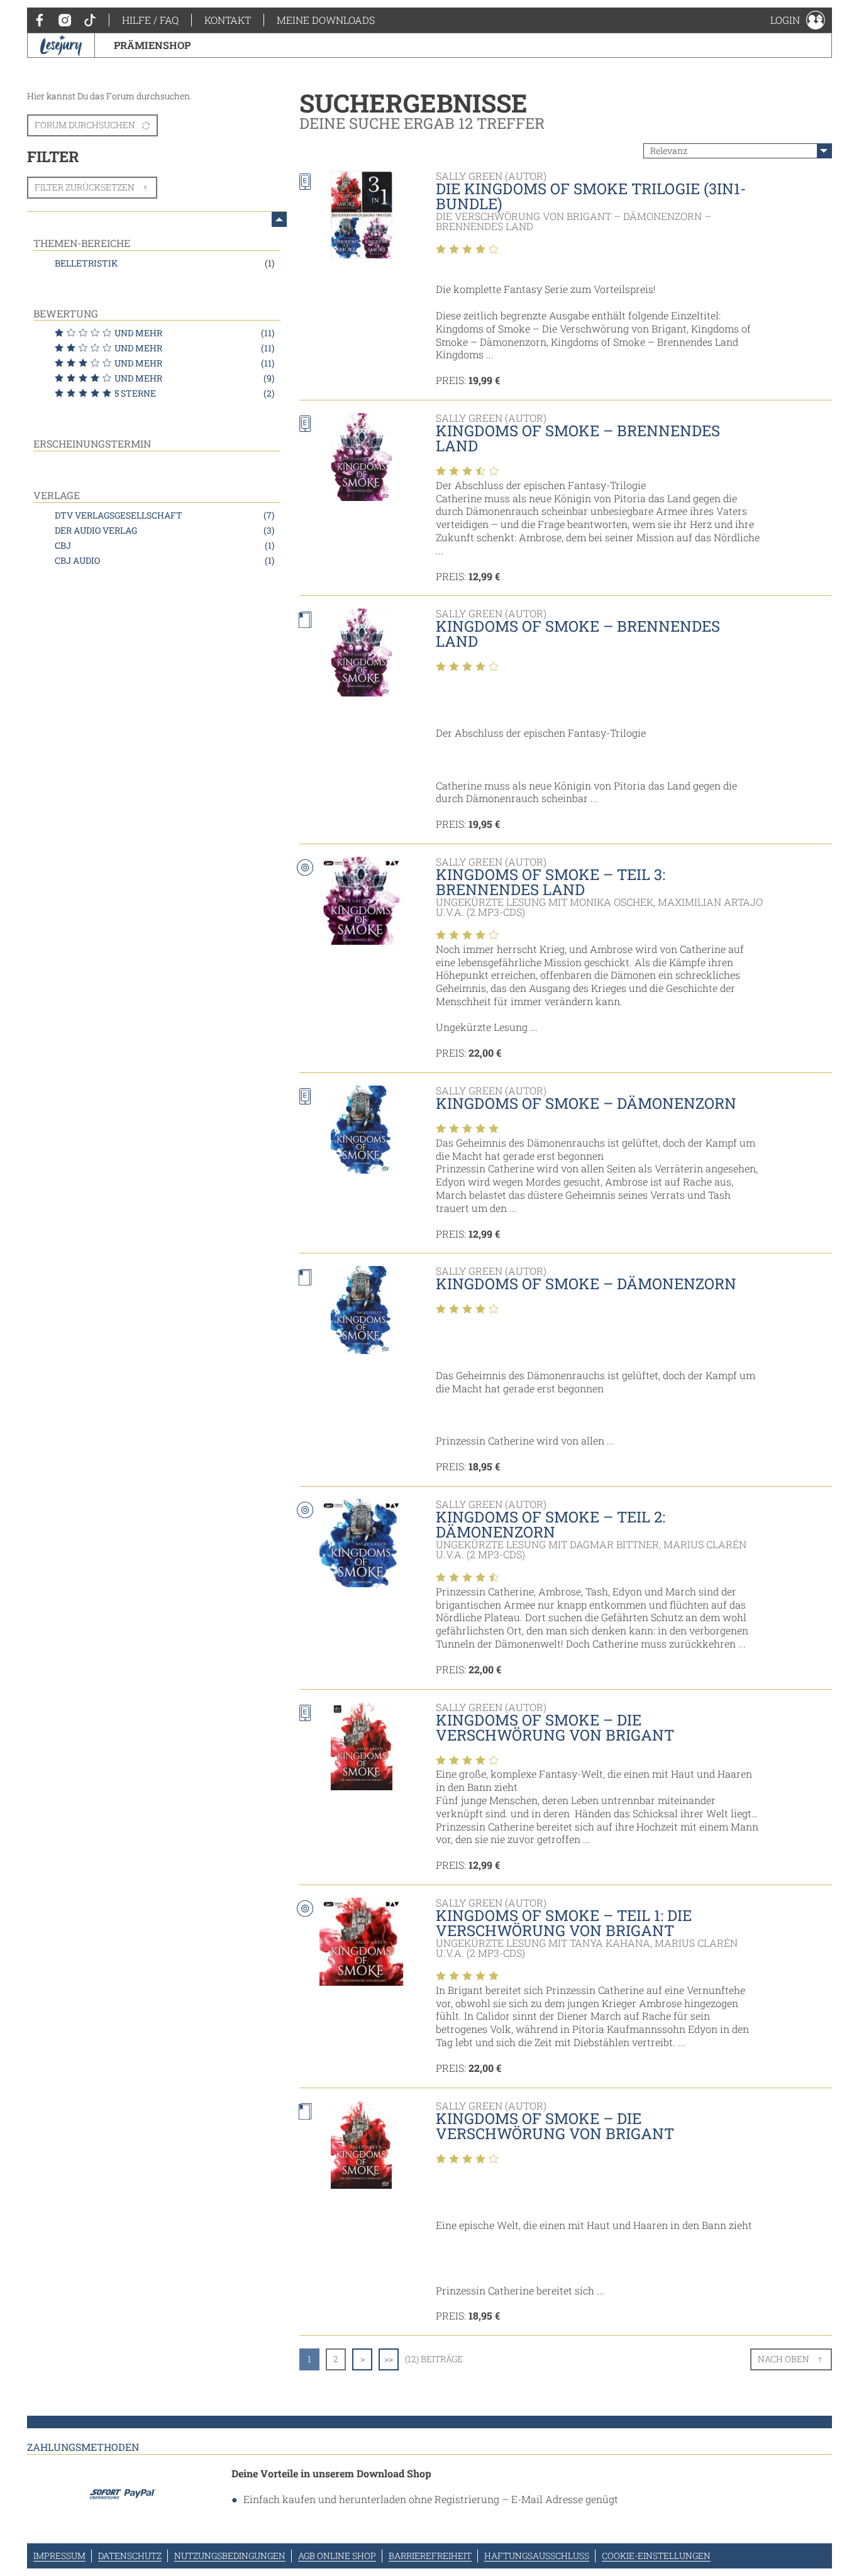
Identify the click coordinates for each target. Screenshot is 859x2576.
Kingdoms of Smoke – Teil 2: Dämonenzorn (551, 1524)
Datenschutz (130, 2556)
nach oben (784, 2359)
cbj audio (164, 560)
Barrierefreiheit (430, 2556)
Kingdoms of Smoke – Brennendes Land (578, 438)
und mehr (194, 333)
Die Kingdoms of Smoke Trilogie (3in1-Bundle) (591, 196)
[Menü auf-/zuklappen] (279, 219)
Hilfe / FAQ (150, 20)
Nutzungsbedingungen (230, 2556)
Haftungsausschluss (537, 2556)
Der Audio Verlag (164, 530)
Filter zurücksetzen (85, 187)
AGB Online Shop (337, 2556)
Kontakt (228, 20)
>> (389, 2359)
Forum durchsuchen (85, 125)
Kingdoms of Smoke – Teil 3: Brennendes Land (551, 882)
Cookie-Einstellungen (656, 2556)
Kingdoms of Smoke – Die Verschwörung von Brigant (555, 1727)
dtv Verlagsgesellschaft (164, 515)
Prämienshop (152, 45)
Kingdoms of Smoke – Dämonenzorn (586, 1103)
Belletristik (164, 263)
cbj (164, 545)
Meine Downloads (326, 20)
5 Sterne (194, 393)
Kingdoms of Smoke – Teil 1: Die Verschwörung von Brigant (564, 1923)
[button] (798, 20)
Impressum (59, 2556)
